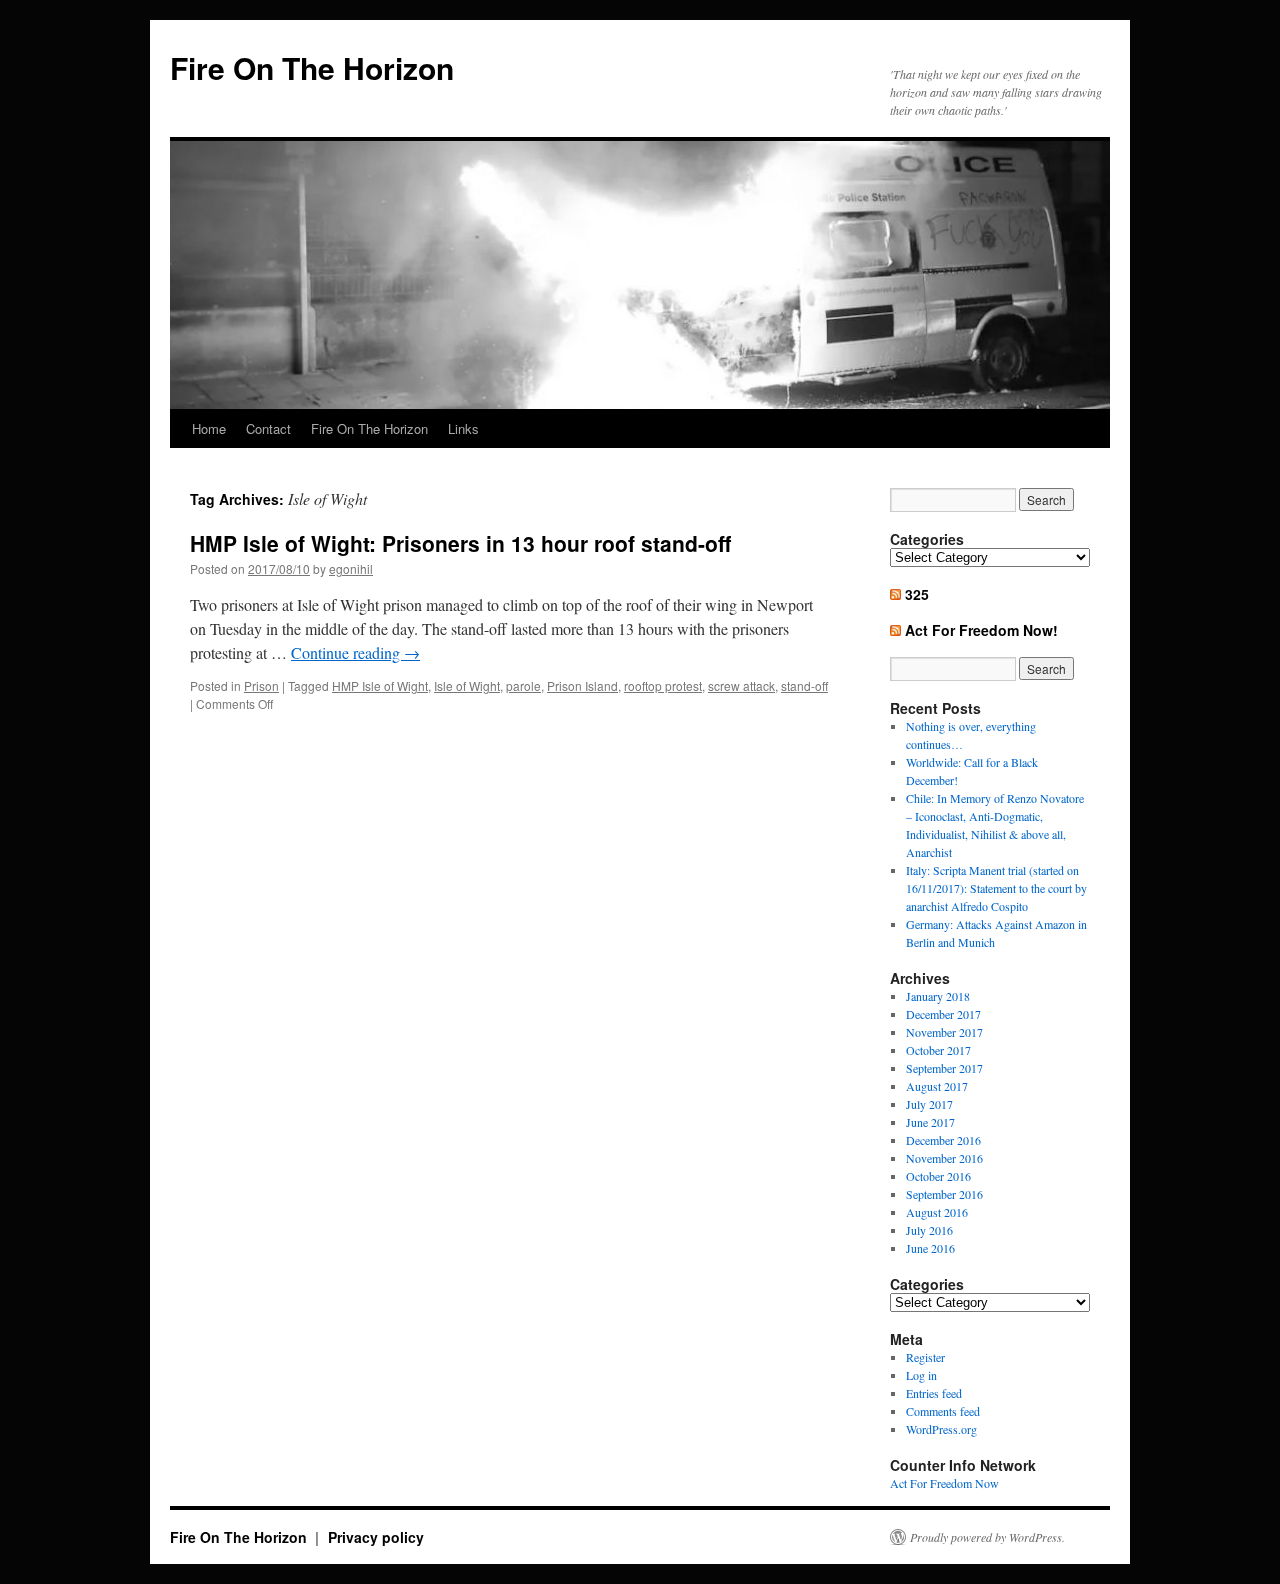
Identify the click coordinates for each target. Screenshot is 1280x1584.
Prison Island (582, 685)
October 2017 (938, 1050)
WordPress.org (941, 1429)
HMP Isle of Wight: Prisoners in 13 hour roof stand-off (460, 543)
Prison (261, 685)
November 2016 (944, 1158)
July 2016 (929, 1230)
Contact (268, 428)
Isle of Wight (467, 685)
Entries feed (934, 1393)
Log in (921, 1375)
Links (463, 428)
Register (925, 1357)
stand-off (804, 685)
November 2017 (944, 1032)
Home (209, 428)
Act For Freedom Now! (981, 630)
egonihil (351, 568)
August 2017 (937, 1086)
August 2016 (937, 1212)
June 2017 (930, 1122)
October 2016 (938, 1176)
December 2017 (943, 1014)
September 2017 (944, 1068)
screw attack (741, 685)
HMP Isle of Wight (380, 685)
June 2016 (930, 1248)
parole (523, 685)
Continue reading (355, 652)
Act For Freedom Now (944, 1483)
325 (917, 594)
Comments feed (943, 1411)
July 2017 (929, 1104)
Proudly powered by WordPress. (987, 1537)
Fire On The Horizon (312, 67)
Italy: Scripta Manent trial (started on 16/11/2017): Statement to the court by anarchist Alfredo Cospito (996, 888)
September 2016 (944, 1194)
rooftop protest (663, 685)
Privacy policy (376, 1537)
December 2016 (943, 1140)
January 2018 (938, 996)
